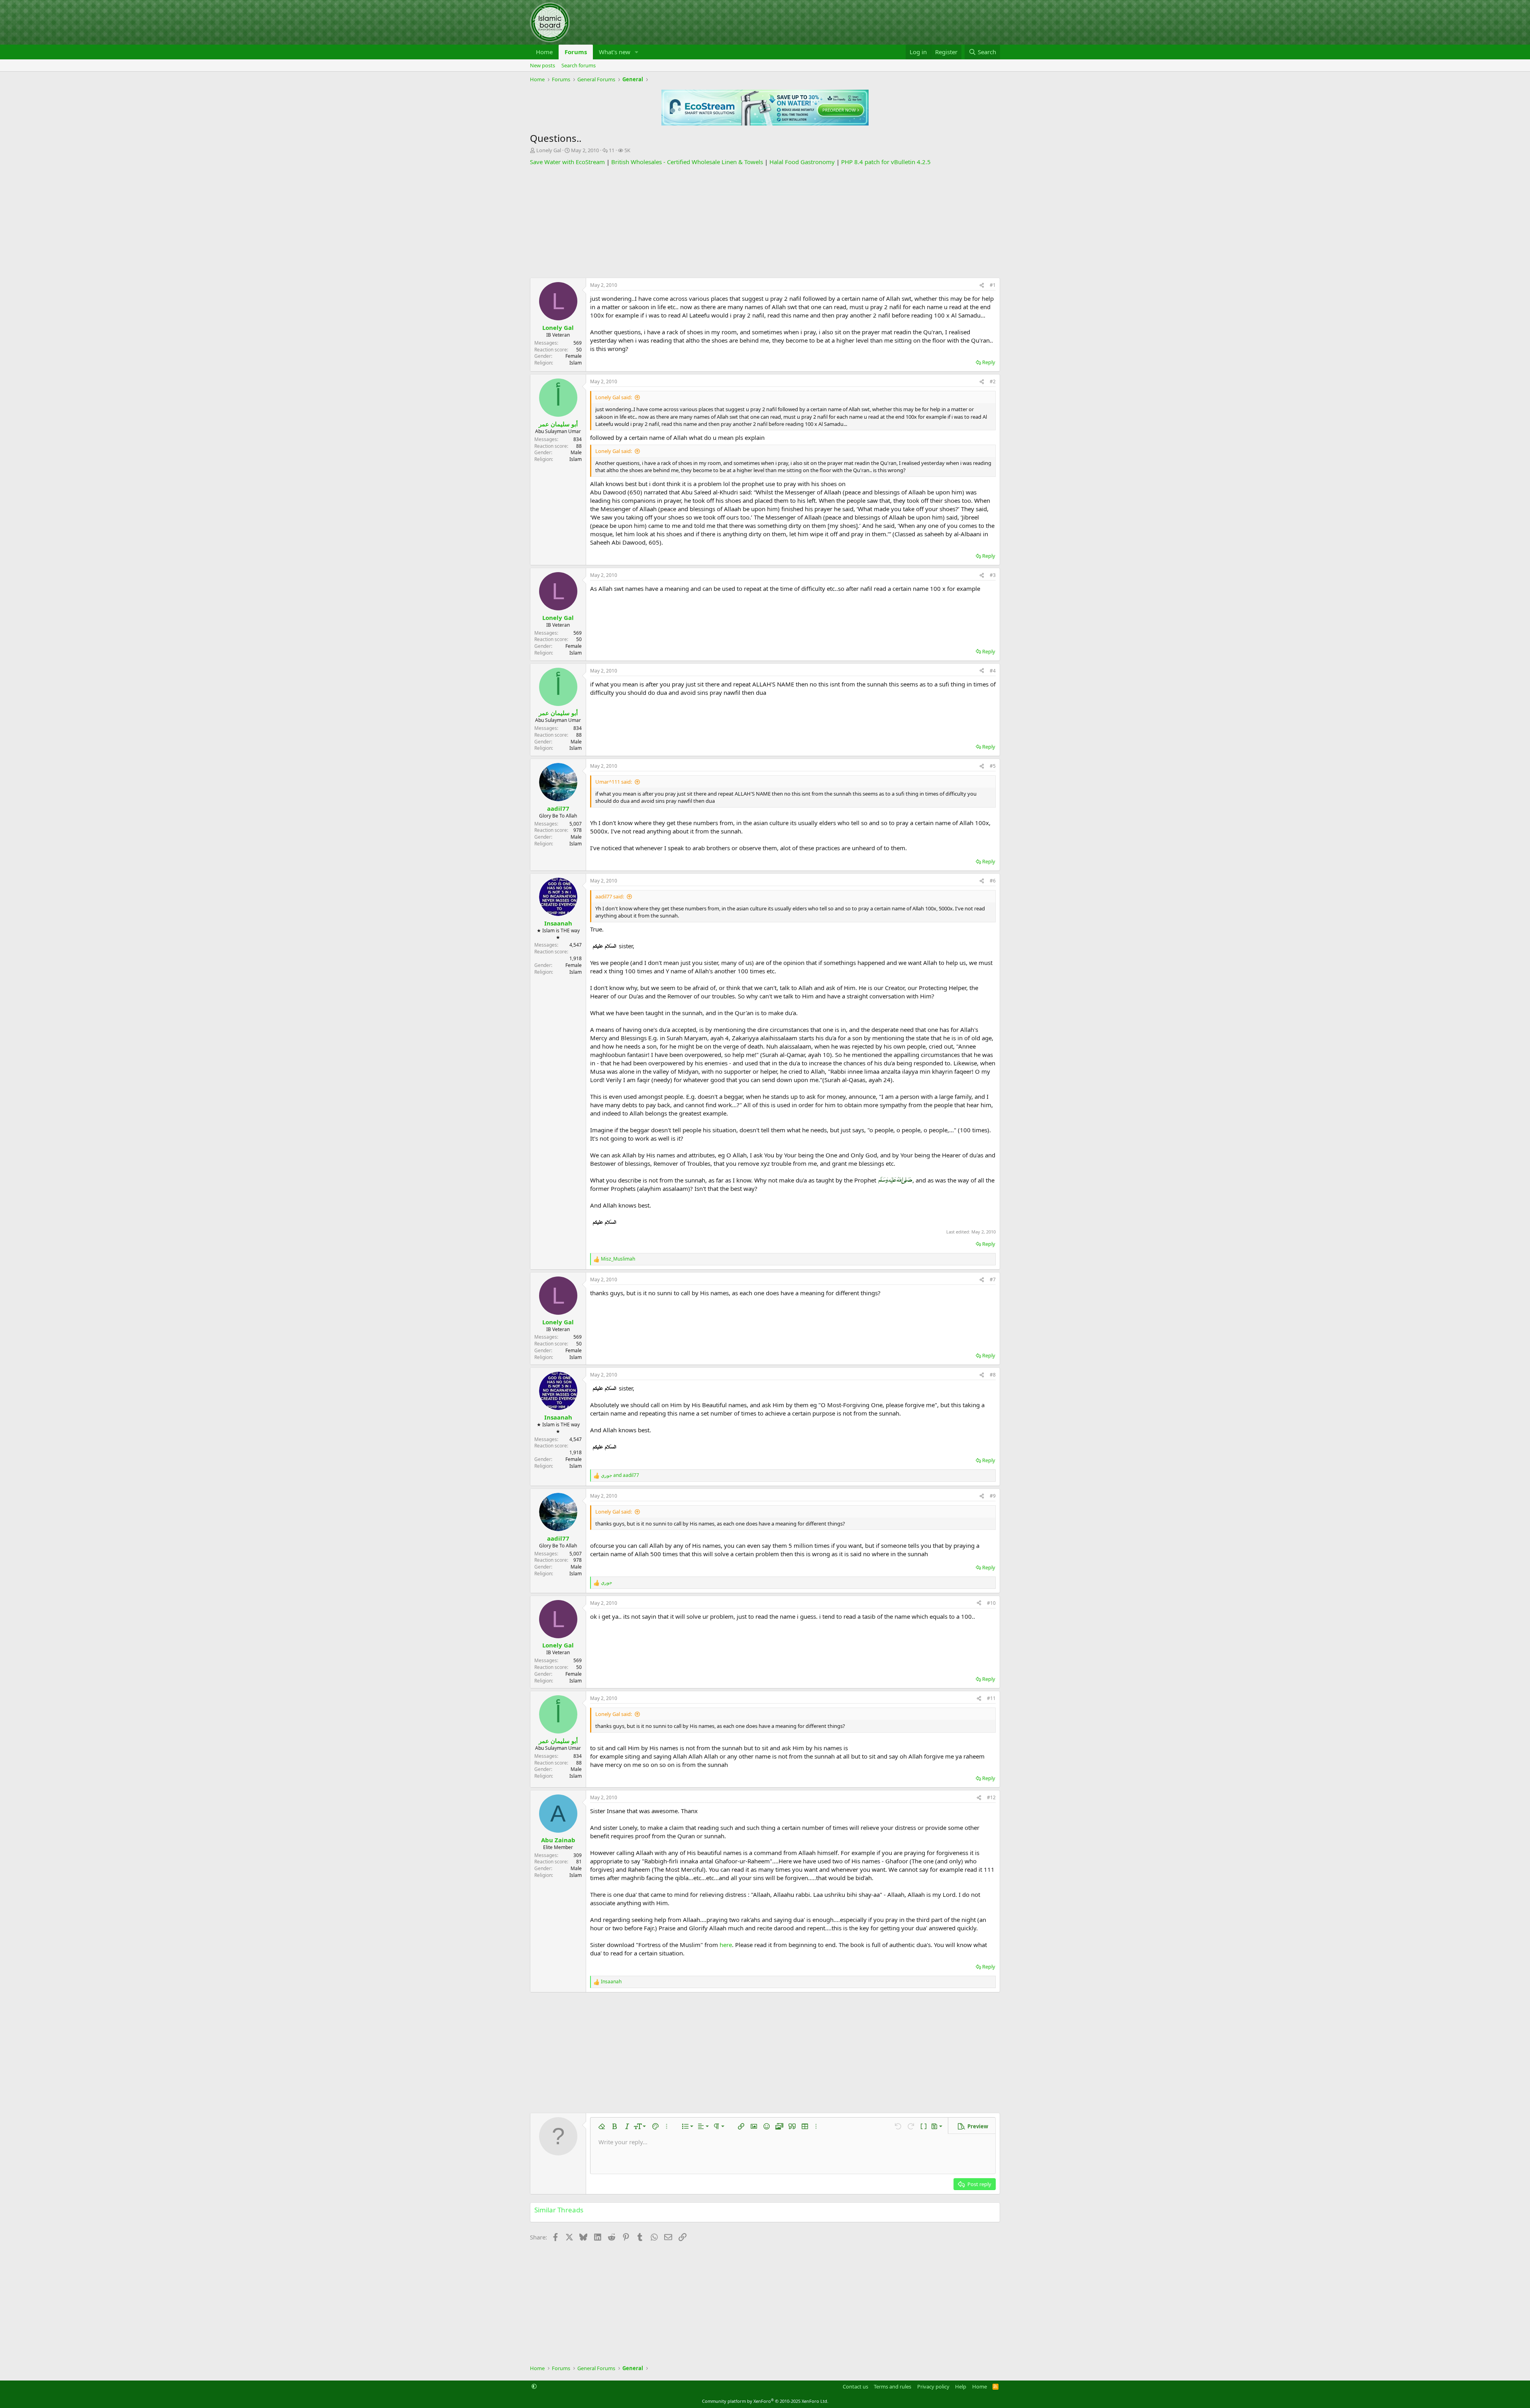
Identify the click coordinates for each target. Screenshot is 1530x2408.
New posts (542, 65)
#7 (993, 1279)
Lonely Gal (549, 150)
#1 (993, 285)
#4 (993, 671)
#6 (993, 881)
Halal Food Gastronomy (802, 162)
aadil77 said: (610, 896)
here (726, 1945)
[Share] (982, 285)
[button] (637, 52)
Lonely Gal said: (614, 397)
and (620, 1475)
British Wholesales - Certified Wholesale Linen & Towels (687, 162)
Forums (576, 52)
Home (544, 52)
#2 (993, 381)
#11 (991, 1698)
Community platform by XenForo (765, 2401)
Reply (989, 362)
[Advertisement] (765, 222)
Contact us (855, 2386)
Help (961, 2386)
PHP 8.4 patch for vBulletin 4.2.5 (886, 162)
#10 (991, 1603)
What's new (615, 52)
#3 (993, 575)
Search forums (579, 65)
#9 (993, 1496)
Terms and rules (892, 2386)
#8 (993, 1375)
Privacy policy (933, 2386)
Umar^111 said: (614, 782)
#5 (993, 766)
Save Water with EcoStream (567, 162)
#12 (991, 1797)
